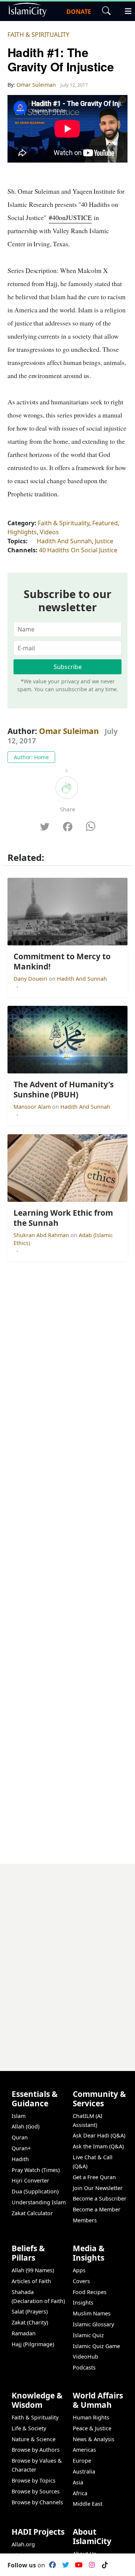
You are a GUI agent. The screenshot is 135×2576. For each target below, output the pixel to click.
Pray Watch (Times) (36, 2170)
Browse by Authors (36, 2450)
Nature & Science (34, 2439)
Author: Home (31, 757)
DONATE (79, 12)
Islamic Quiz (88, 2335)
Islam (19, 2116)
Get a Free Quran (94, 2177)
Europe (82, 2461)
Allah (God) (25, 2126)
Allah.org (23, 2544)
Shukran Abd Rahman (42, 1235)
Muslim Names (92, 2313)
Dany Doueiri (31, 979)
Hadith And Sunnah (64, 541)
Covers (81, 2281)
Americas (84, 2450)
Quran (20, 2137)
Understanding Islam (39, 2202)
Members (85, 2220)
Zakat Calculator (32, 2213)
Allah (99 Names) (33, 2270)
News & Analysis (94, 2439)
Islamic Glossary (93, 2324)
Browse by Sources (36, 2491)
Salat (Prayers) (30, 2311)
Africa (80, 2493)
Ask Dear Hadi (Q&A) (99, 2135)
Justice (104, 541)
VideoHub (85, 2357)
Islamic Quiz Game (96, 2346)
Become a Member (97, 2209)
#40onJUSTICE (70, 217)
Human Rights (91, 2417)
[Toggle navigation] (125, 10)
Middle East (88, 2504)
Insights (83, 2302)
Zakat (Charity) (30, 2322)
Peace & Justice (92, 2428)
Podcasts (84, 2367)
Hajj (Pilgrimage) (33, 2344)
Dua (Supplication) (35, 2191)
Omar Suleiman (69, 731)
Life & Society (29, 2428)
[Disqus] (67, 1958)
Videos (49, 532)
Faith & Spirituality (38, 35)
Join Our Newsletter (98, 2188)
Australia (84, 2471)
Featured (105, 523)
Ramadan (24, 2333)
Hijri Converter (30, 2180)
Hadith (20, 2159)
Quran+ (21, 2148)
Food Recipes (90, 2292)
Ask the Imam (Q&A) (98, 2146)
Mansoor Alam (33, 1107)
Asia (78, 2482)
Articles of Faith (31, 2281)
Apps (79, 2270)
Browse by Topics (34, 2480)
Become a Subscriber (100, 2198)
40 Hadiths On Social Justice (78, 550)
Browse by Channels (37, 2502)
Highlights (22, 532)
